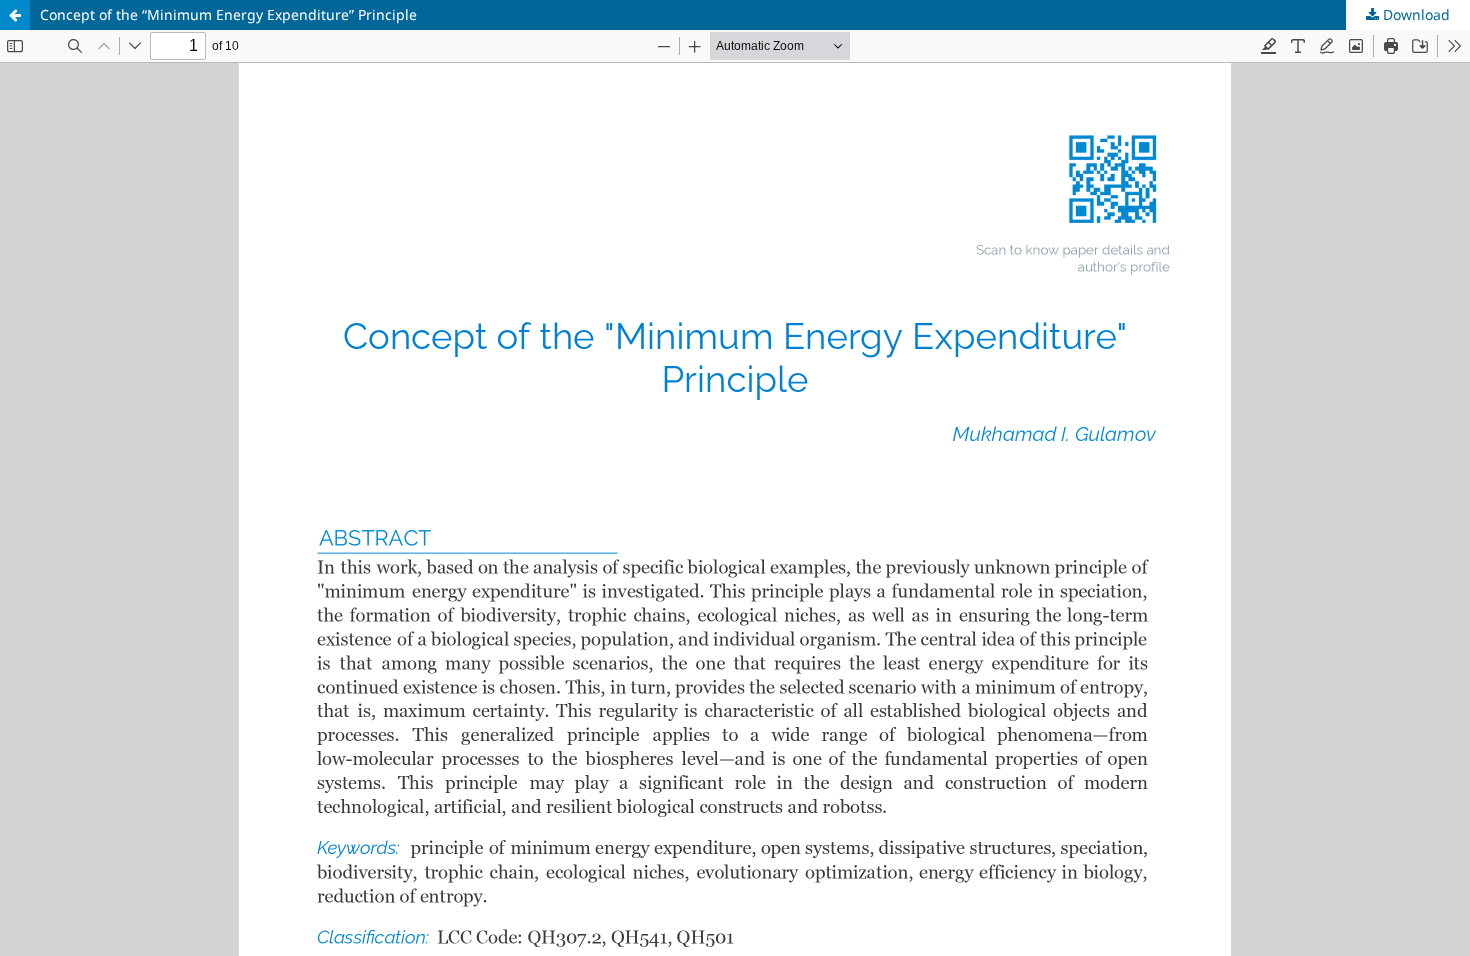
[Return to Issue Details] (15, 15)
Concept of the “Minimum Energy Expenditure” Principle (228, 14)
